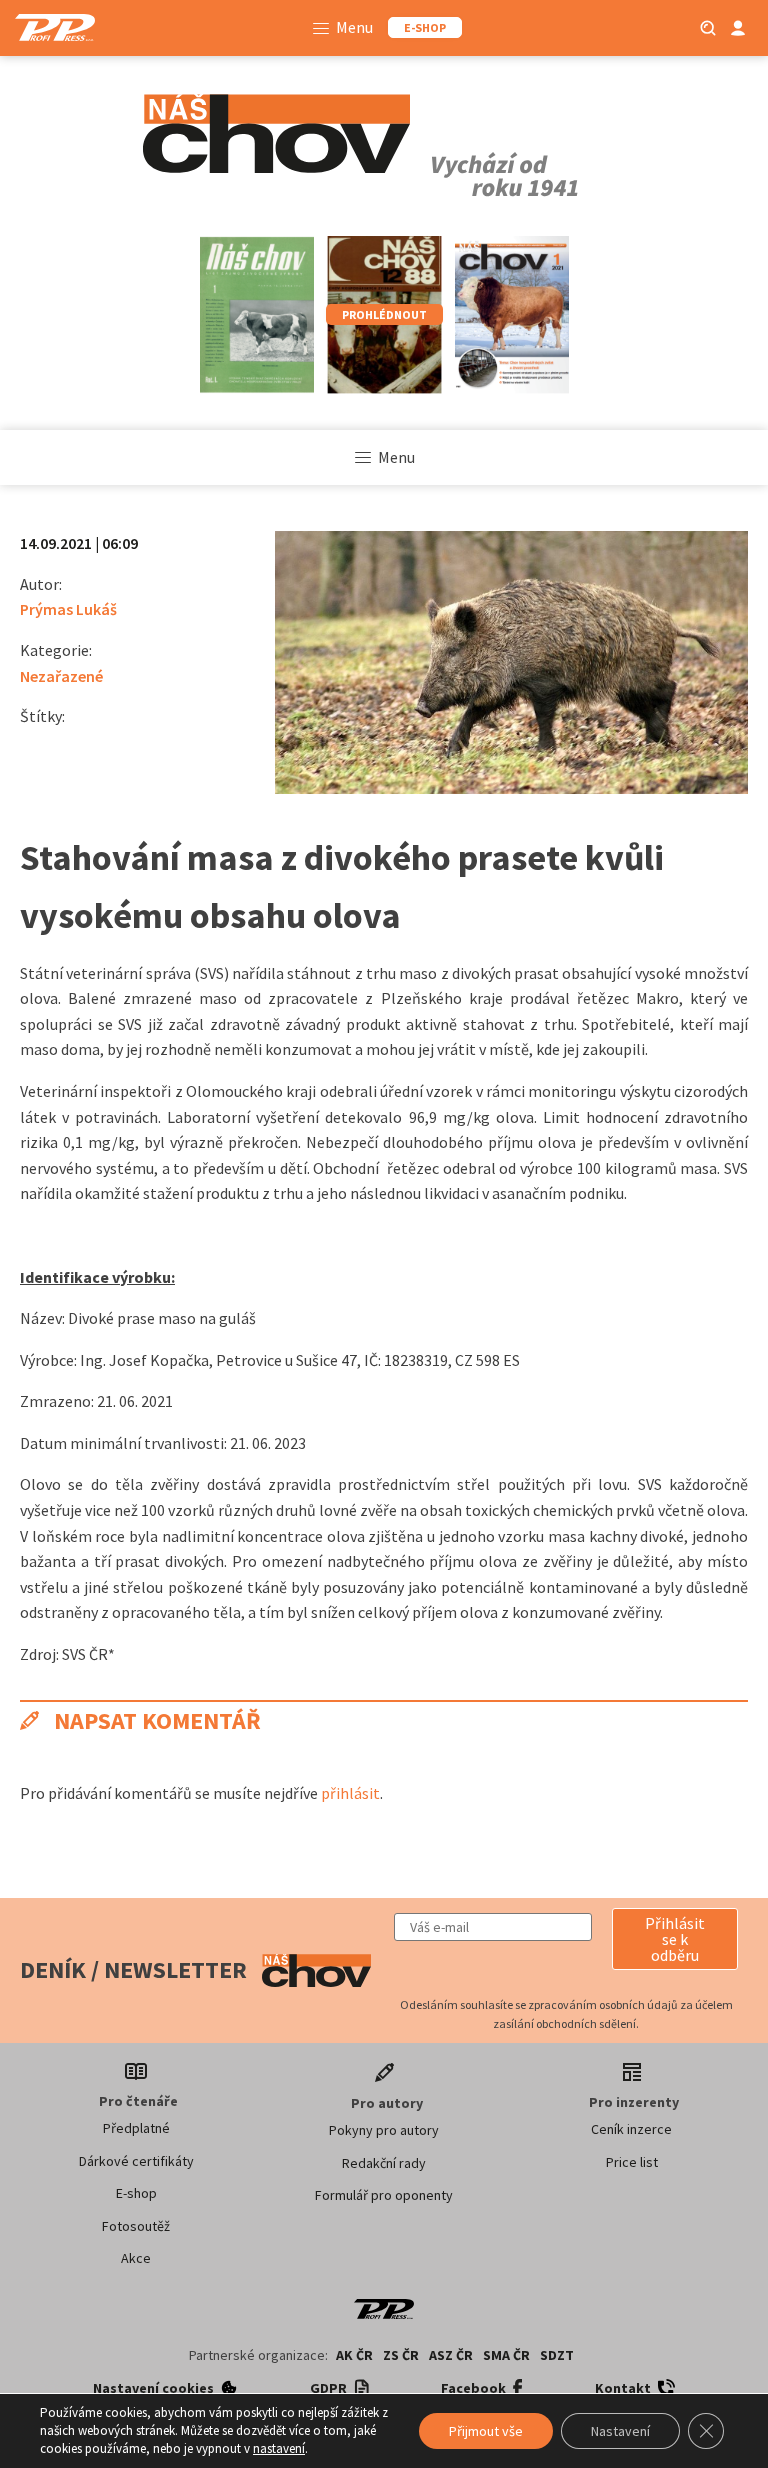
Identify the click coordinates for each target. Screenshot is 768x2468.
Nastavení (620, 2431)
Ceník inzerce (631, 2129)
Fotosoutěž (136, 2226)
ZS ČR (401, 2355)
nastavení (279, 2448)
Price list (632, 2162)
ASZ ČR (451, 2355)
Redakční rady (384, 2163)
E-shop (136, 2193)
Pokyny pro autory (384, 2130)
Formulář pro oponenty (384, 2195)
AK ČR (354, 2355)
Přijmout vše (486, 2431)
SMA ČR (506, 2355)
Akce (136, 2258)
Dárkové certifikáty (136, 2161)
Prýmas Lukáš (68, 609)
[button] (675, 1939)
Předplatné (136, 2128)
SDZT (557, 2355)
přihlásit (350, 1793)
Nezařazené (61, 676)
